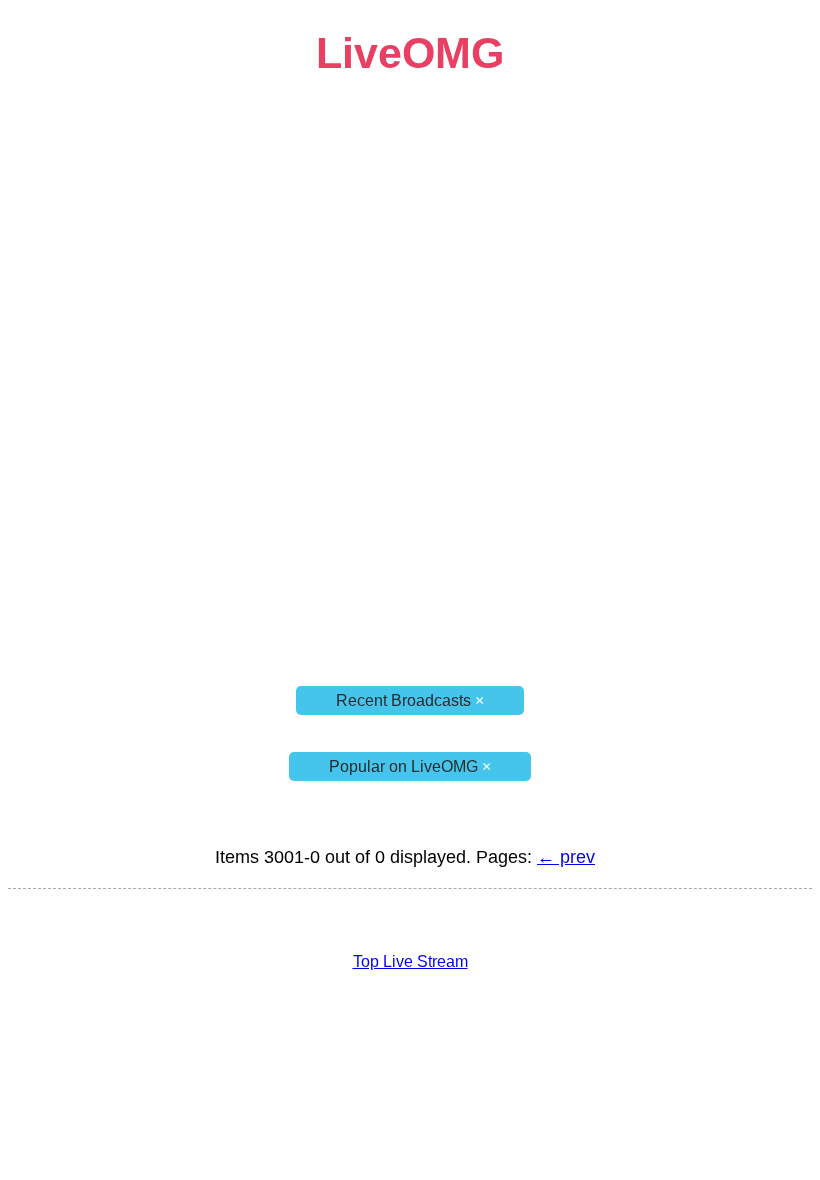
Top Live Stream (410, 961)
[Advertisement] (410, 218)
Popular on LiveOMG (410, 766)
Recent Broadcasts (410, 700)
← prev (566, 857)
